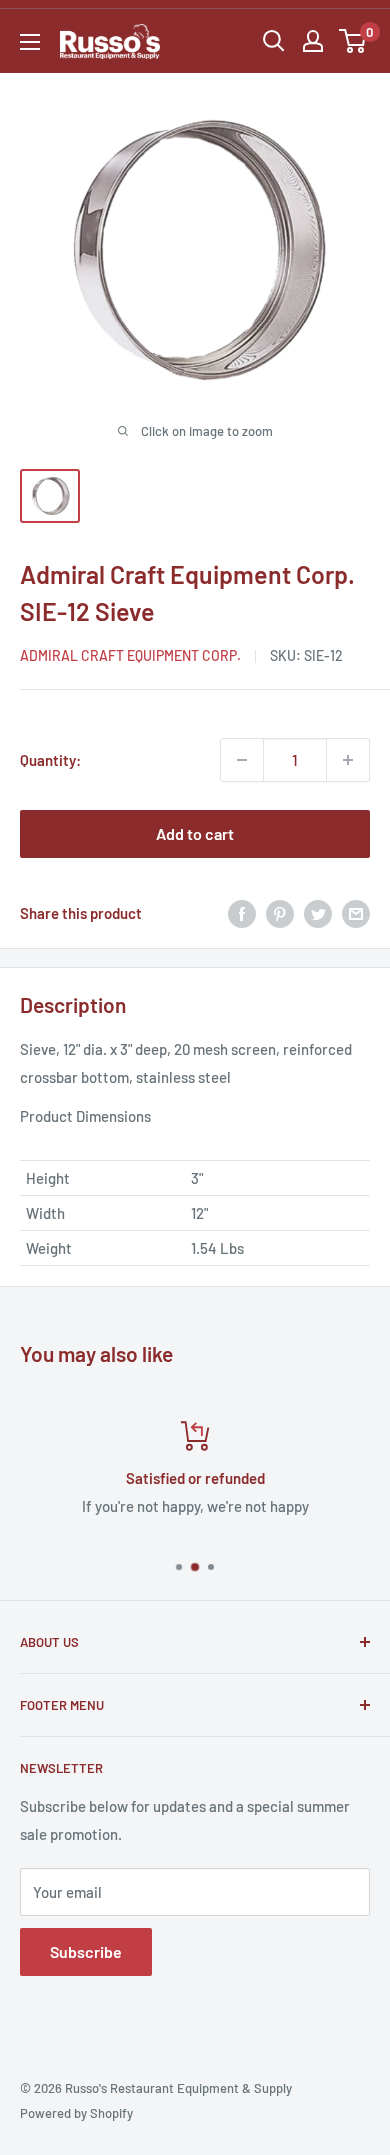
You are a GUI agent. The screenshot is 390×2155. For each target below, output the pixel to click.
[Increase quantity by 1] (348, 760)
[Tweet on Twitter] (318, 913)
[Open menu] (30, 42)
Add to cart (195, 833)
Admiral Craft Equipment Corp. (130, 655)
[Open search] (274, 41)
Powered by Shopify (76, 2113)
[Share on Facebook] (242, 913)
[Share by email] (356, 913)
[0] (353, 41)
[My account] (313, 41)
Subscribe (86, 1951)
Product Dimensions (85, 1116)
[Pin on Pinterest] (280, 913)
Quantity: (50, 760)
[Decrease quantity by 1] (242, 760)
